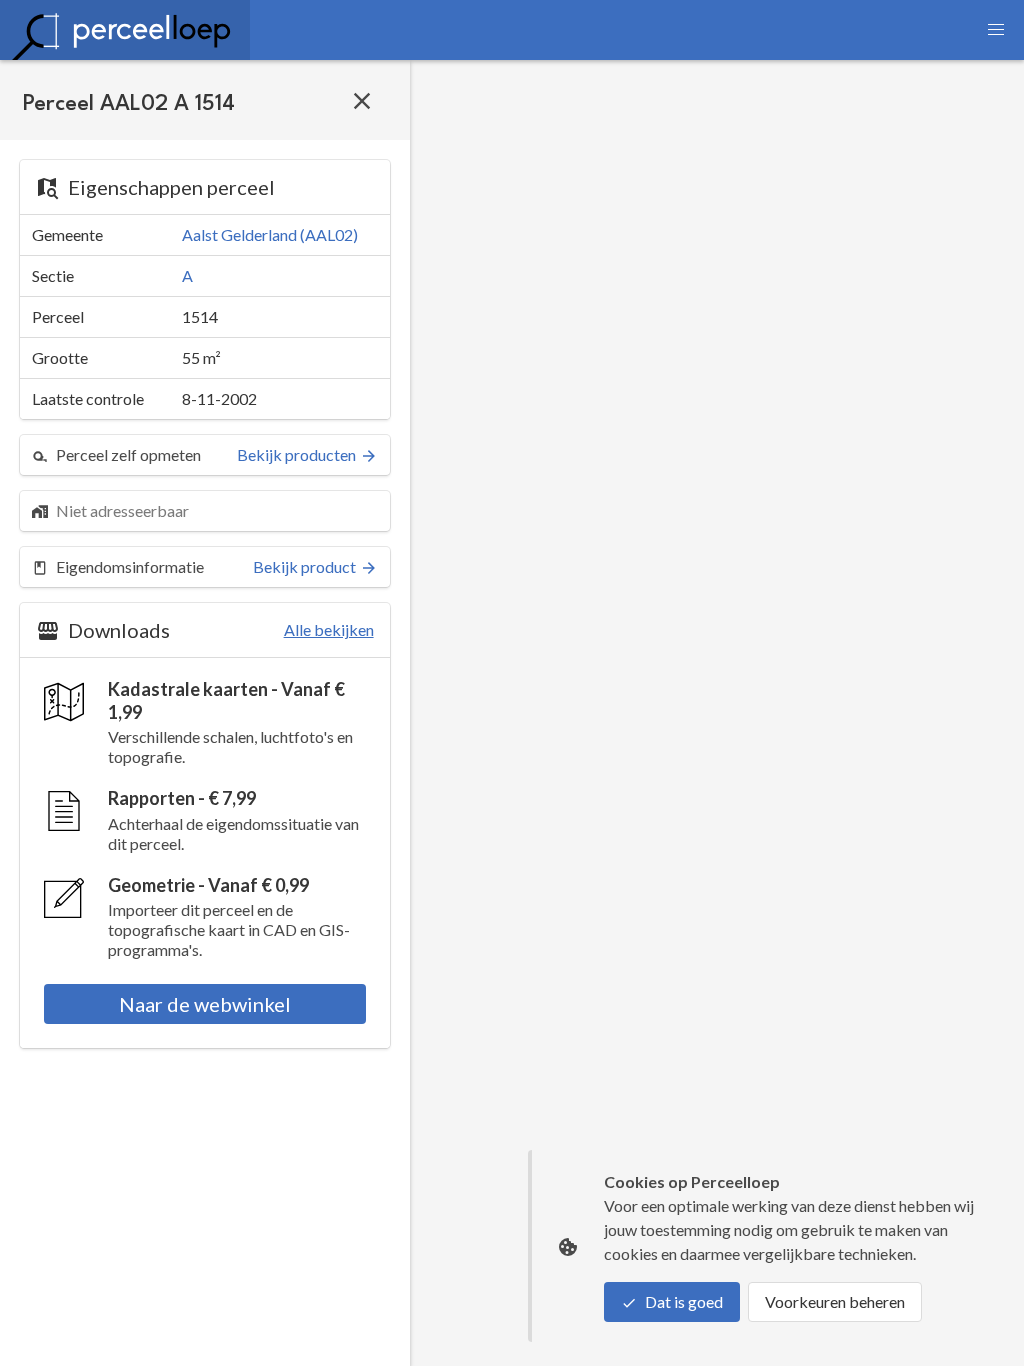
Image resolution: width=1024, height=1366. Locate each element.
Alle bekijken (329, 629)
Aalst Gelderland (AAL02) (270, 234)
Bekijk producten (296, 454)
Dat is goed (684, 1301)
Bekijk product (304, 566)
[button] (996, 30)
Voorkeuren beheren (835, 1301)
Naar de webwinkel (205, 1004)
